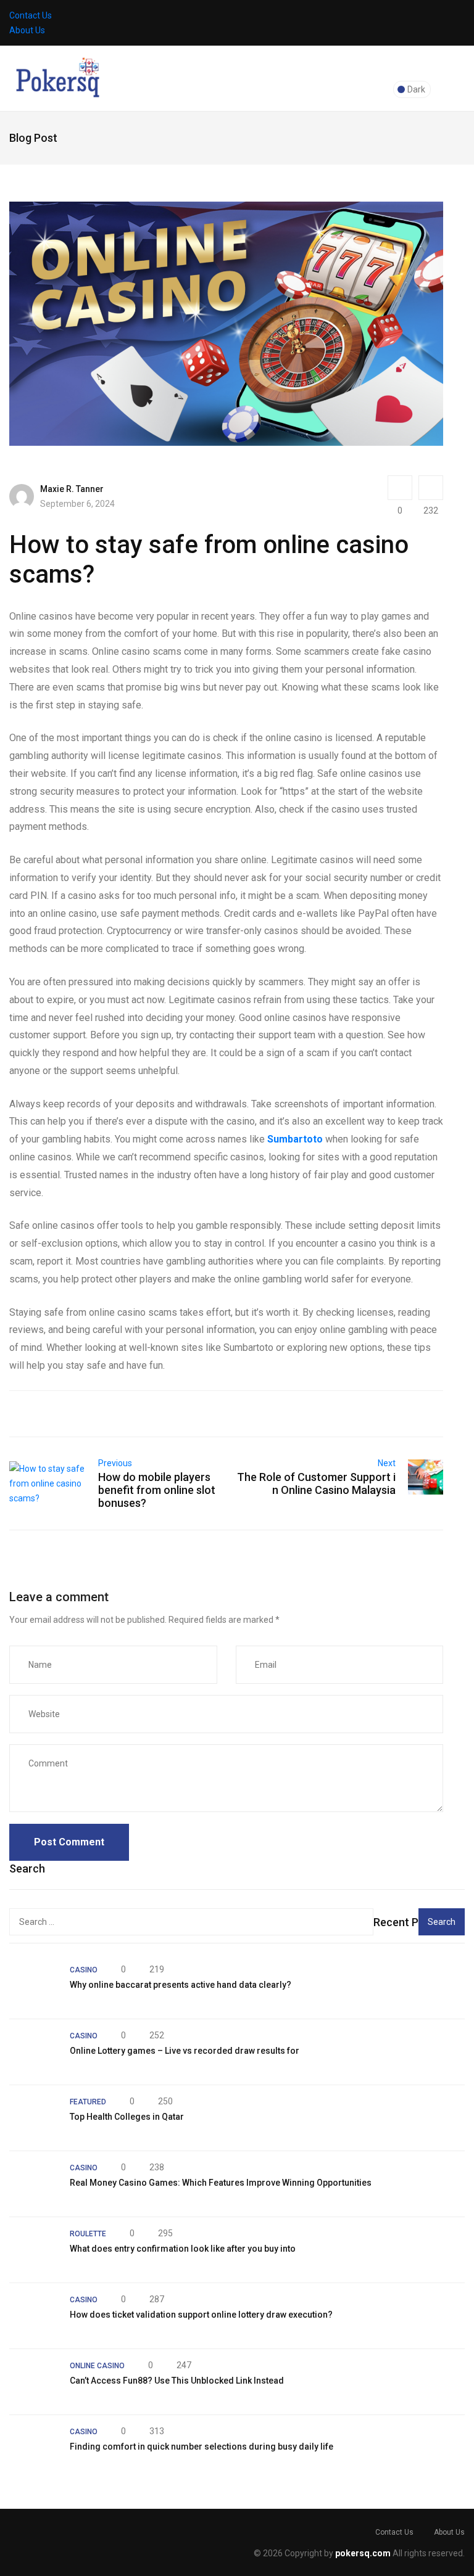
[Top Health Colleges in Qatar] (33, 2118)
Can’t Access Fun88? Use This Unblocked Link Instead (177, 2381)
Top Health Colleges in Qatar (127, 2117)
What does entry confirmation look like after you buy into (183, 2249)
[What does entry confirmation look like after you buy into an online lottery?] (33, 2250)
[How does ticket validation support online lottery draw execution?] (33, 2316)
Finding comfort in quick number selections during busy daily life (202, 2447)
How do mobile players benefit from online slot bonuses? (157, 1490)
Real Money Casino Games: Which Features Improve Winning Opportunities (221, 2183)
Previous (115, 1463)
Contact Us (31, 15)
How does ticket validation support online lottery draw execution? (201, 2315)
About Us (27, 30)
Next (387, 1463)
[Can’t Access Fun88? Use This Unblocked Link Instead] (33, 2382)
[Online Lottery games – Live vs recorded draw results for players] (33, 2052)
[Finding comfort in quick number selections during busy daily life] (33, 2448)
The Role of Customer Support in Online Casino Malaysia (316, 1483)
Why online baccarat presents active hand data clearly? (181, 1985)
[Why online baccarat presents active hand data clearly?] (33, 1986)
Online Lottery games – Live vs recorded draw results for (185, 2051)
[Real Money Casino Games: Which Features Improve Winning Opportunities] (33, 2184)
